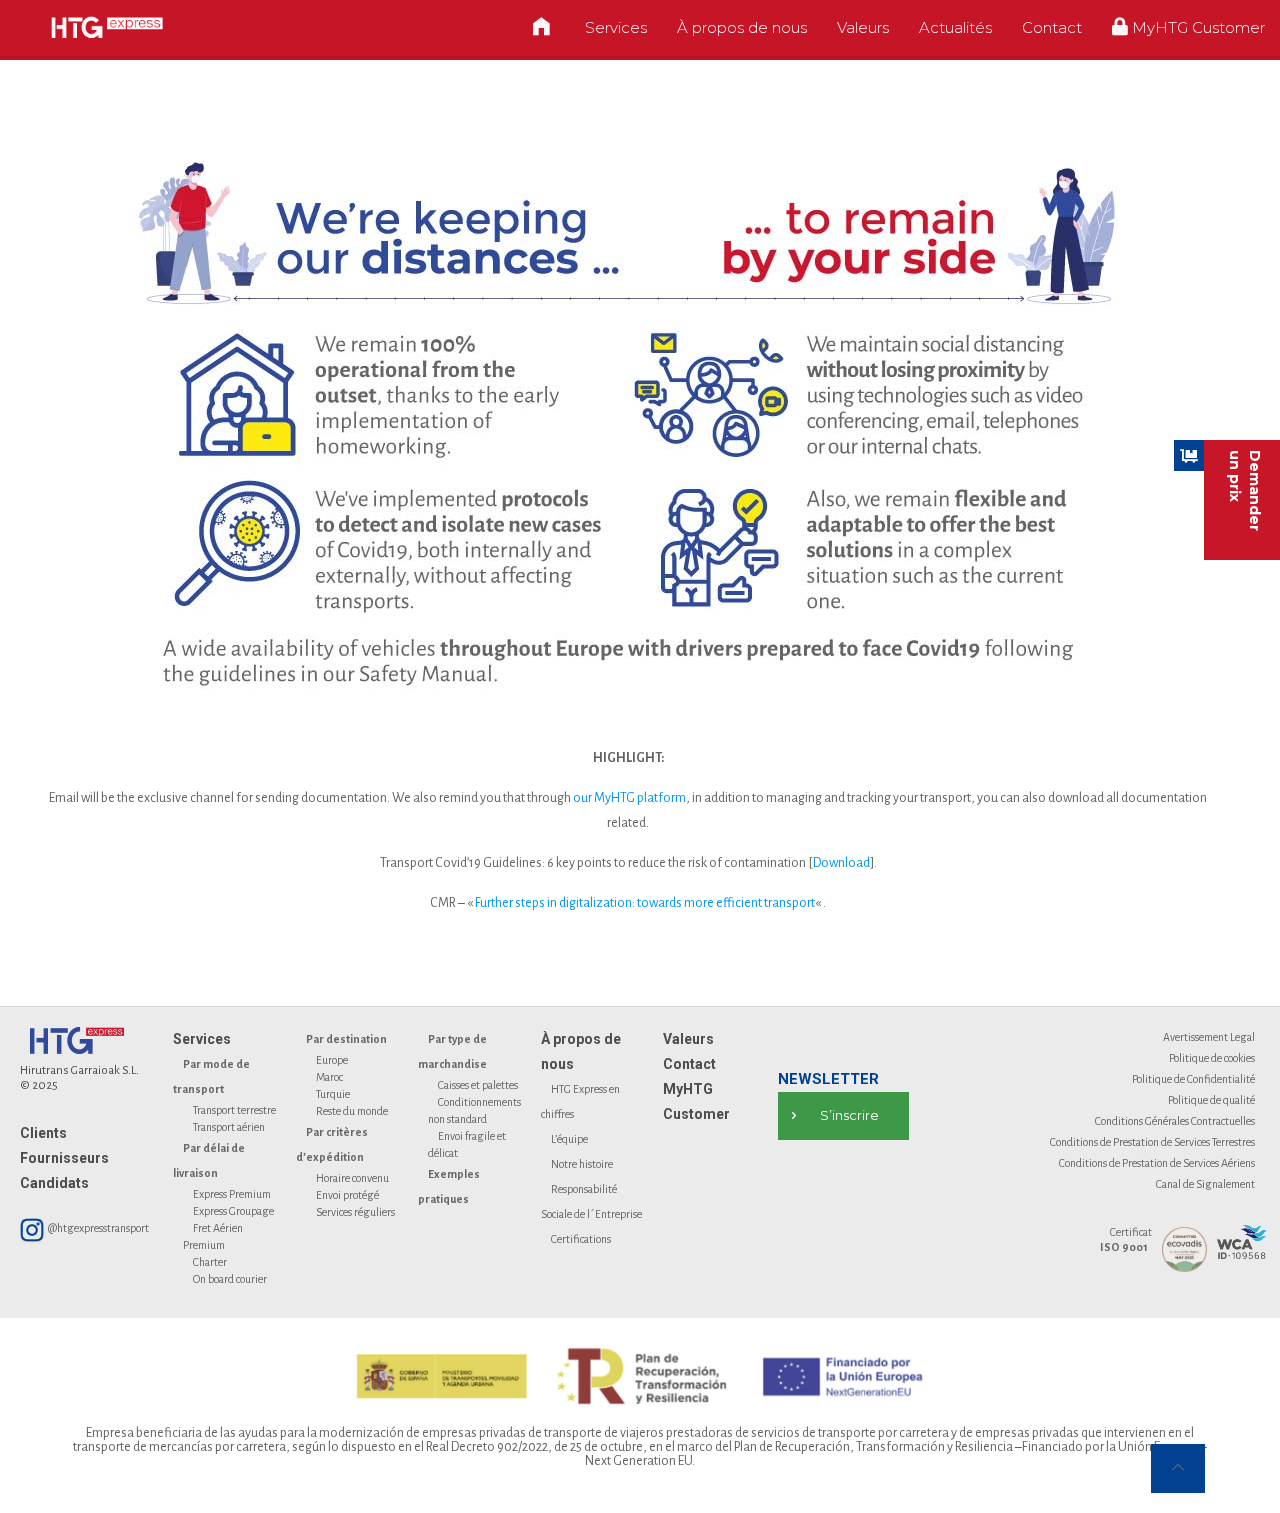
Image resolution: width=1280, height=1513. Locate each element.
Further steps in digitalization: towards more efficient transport (645, 903)
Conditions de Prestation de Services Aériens (1157, 1163)
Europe (332, 1060)
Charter (210, 1262)
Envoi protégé (347, 1195)
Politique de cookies (1212, 1058)
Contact (689, 1064)
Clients (43, 1133)
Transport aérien (229, 1127)
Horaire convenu (352, 1178)
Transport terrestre (234, 1110)
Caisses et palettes (478, 1085)
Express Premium (232, 1194)
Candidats (54, 1183)
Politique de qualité (1211, 1100)
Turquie (333, 1094)
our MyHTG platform (629, 798)
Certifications (581, 1239)
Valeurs (688, 1039)
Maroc (329, 1077)
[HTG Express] (107, 27)
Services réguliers (355, 1212)
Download (841, 863)
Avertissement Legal (1209, 1037)
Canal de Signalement (1205, 1184)
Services (202, 1039)
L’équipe (569, 1139)
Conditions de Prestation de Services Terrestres (1152, 1142)
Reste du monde (352, 1111)
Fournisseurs (64, 1158)
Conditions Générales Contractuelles (1175, 1121)
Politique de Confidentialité (1193, 1079)
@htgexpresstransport (97, 1228)
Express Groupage (233, 1211)
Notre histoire (582, 1164)
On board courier (230, 1279)
